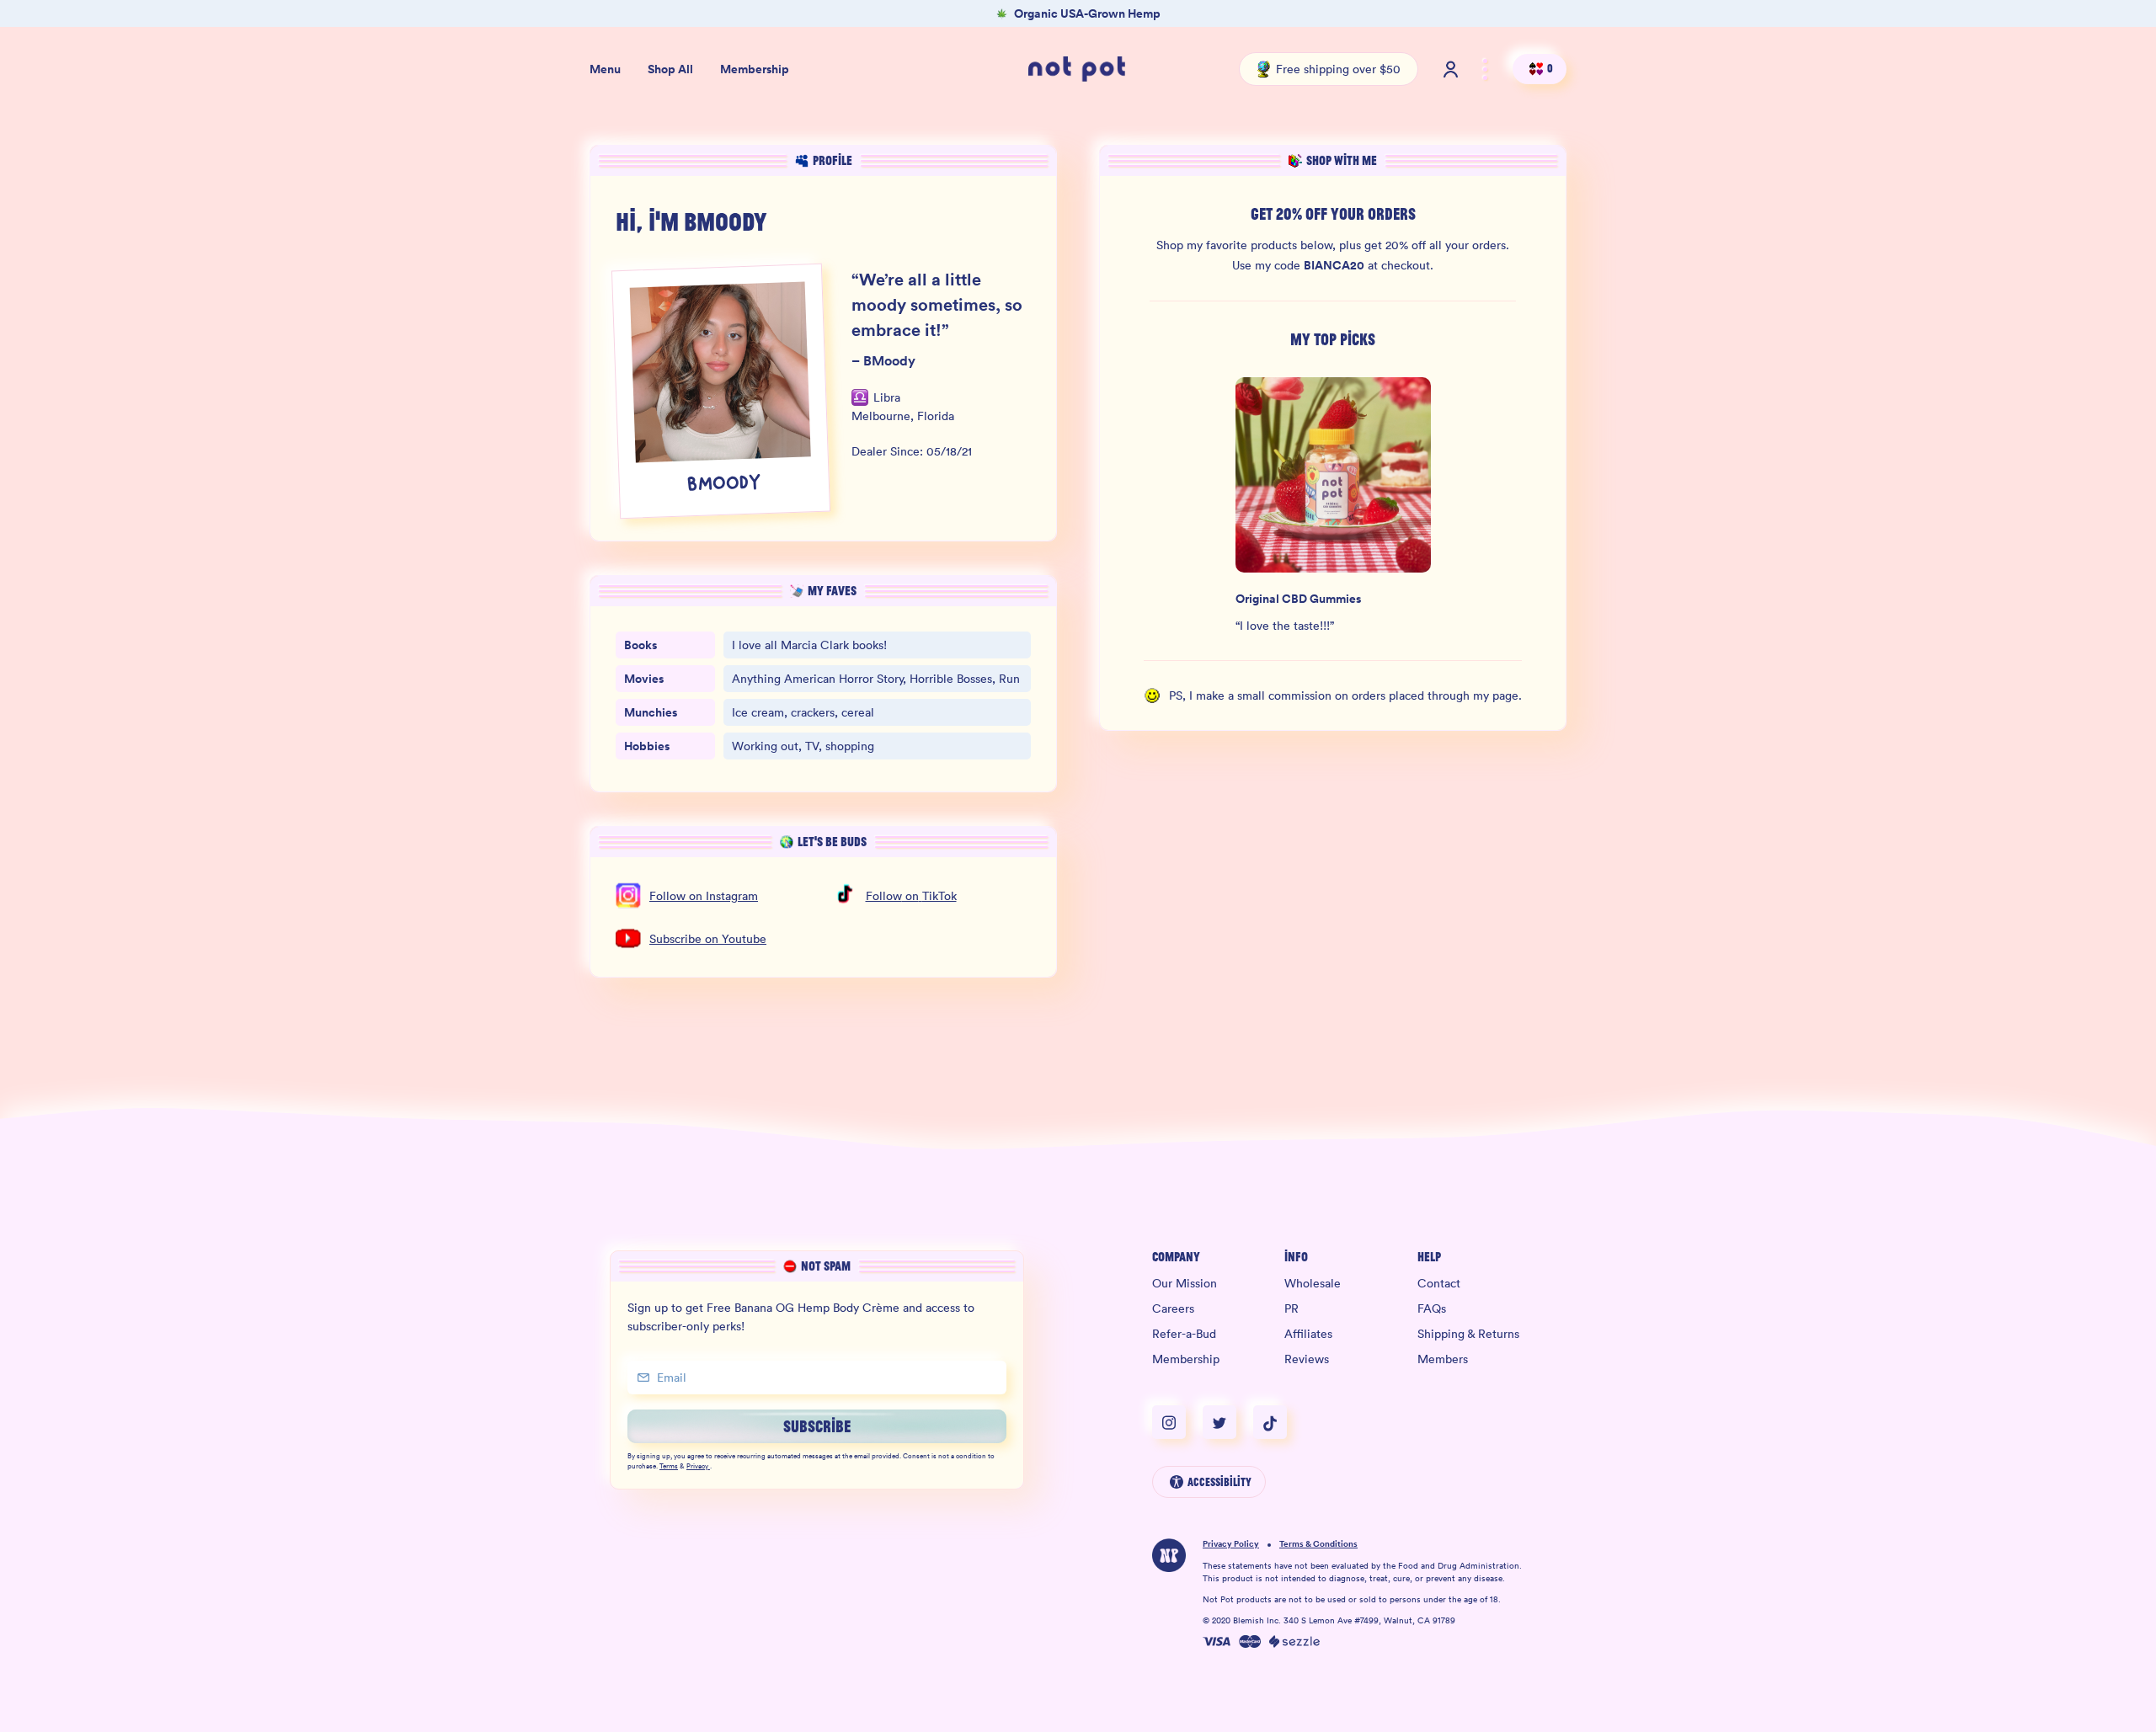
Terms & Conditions (1318, 1545)
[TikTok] (1270, 1422)
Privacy (697, 1467)
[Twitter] (1228, 1422)
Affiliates (1308, 1334)
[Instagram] (1177, 1422)
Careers (1173, 1308)
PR (1291, 1308)
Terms (669, 1467)
